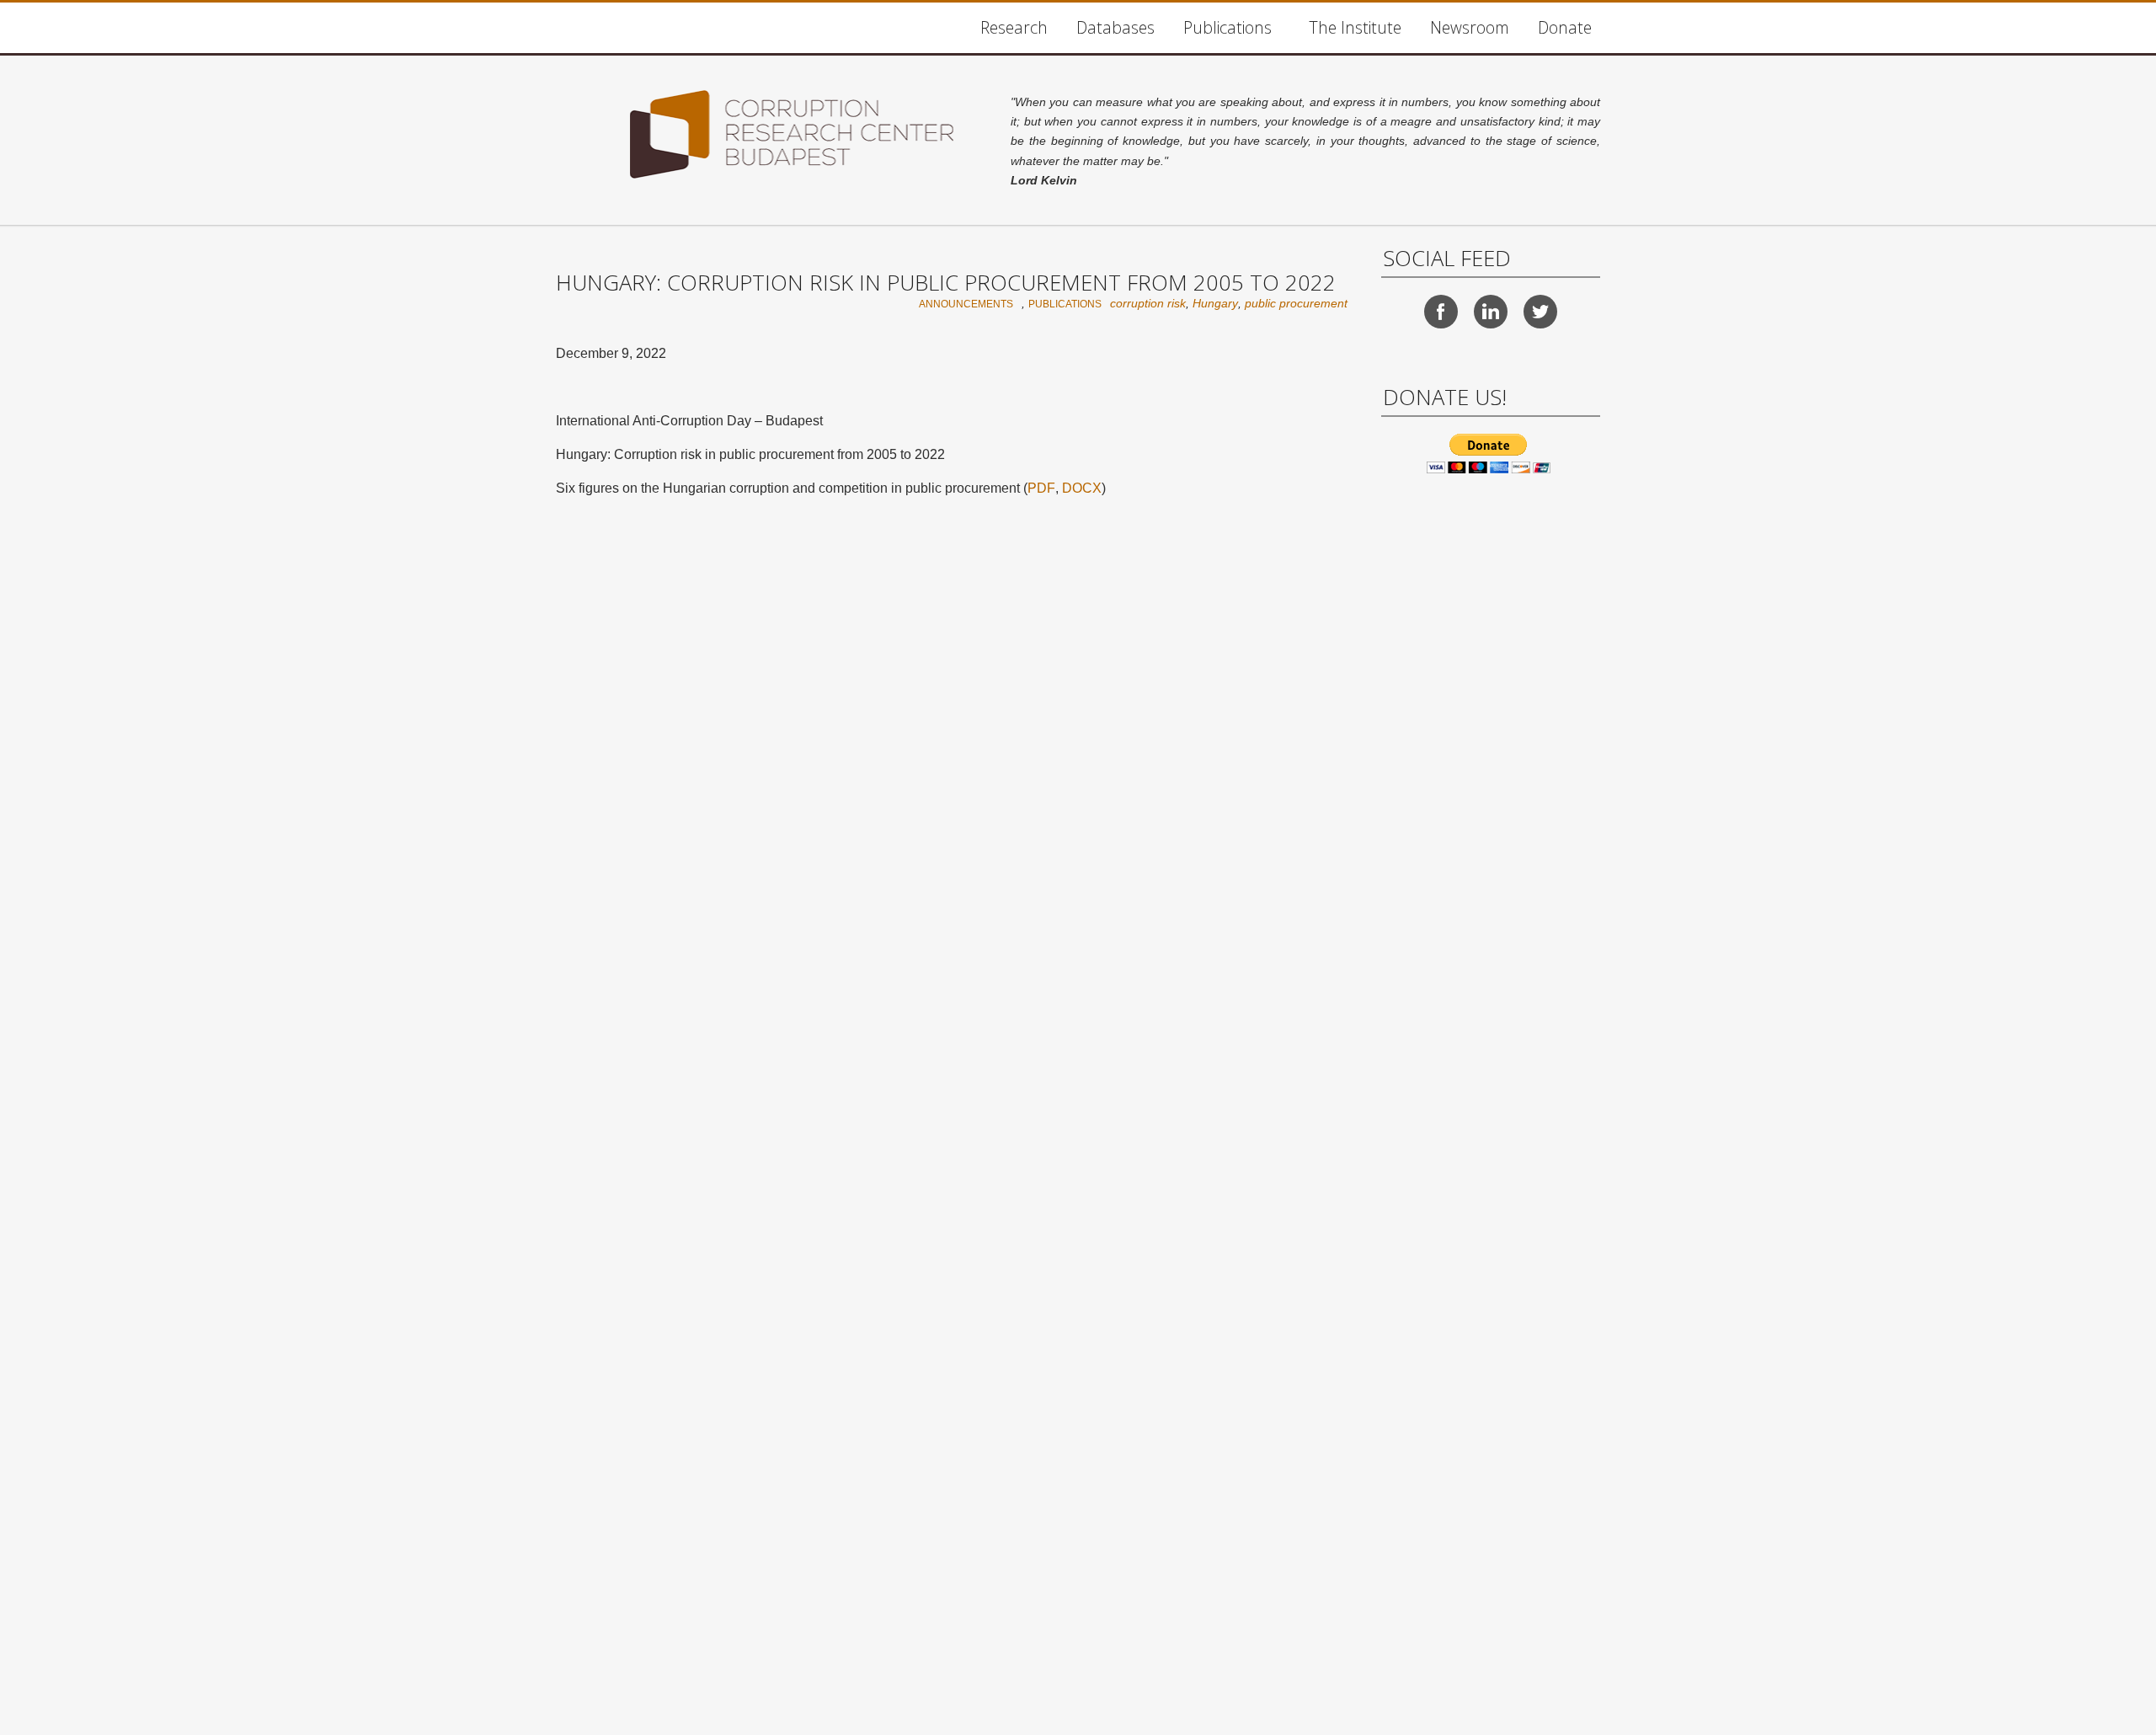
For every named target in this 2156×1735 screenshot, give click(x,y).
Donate (1565, 27)
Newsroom (1470, 27)
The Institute (1355, 27)
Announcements (966, 304)
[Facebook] (1441, 312)
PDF (1041, 488)
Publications (1227, 27)
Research (1014, 27)
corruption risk (1148, 303)
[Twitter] (1540, 312)
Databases (1115, 27)
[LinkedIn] (1491, 312)
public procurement (1296, 303)
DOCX (1082, 488)
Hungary (1215, 303)
